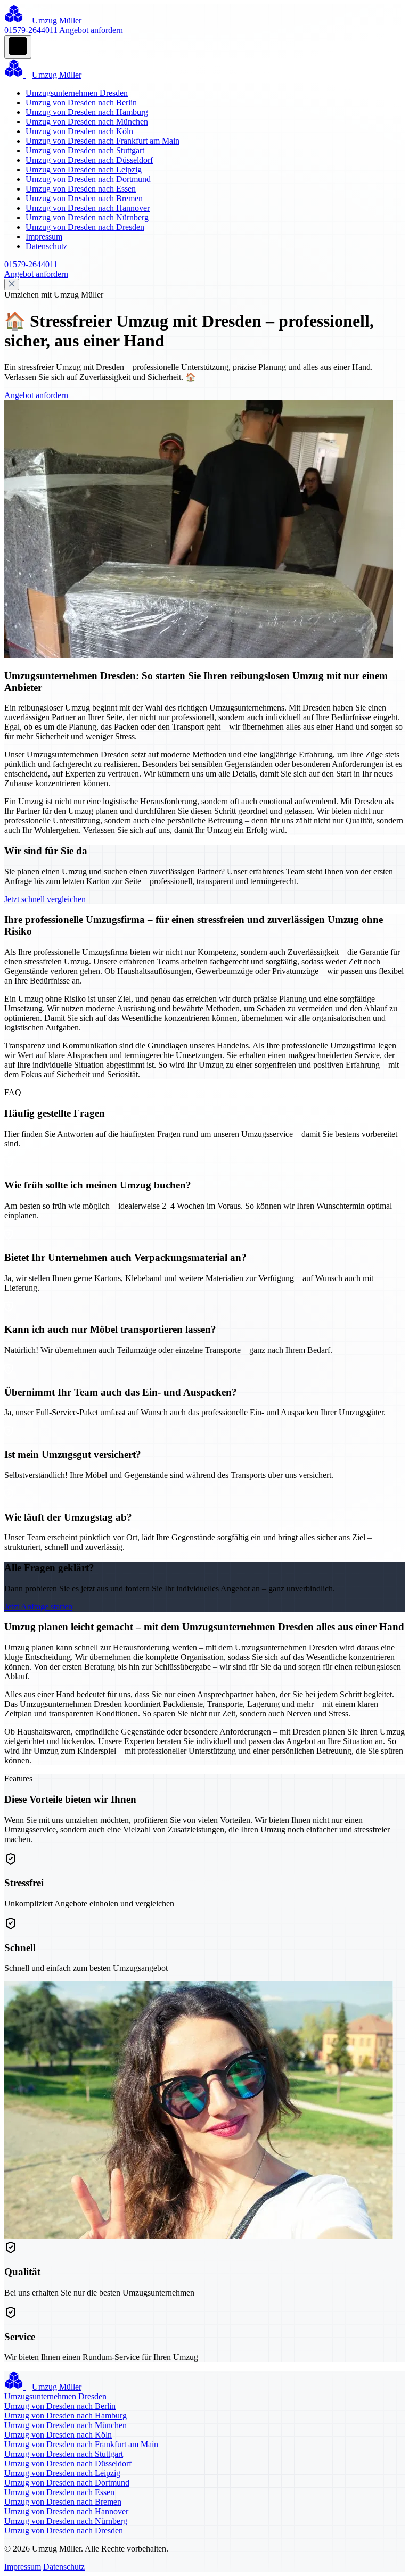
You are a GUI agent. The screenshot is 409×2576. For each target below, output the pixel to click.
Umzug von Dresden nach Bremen (84, 198)
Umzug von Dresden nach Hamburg (87, 112)
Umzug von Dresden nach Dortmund (88, 179)
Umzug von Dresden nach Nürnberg (87, 217)
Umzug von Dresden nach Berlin (81, 102)
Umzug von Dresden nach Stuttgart (85, 150)
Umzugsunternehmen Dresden (77, 93)
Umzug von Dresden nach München (87, 122)
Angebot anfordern (91, 30)
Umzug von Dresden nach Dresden (85, 227)
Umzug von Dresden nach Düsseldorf (89, 160)
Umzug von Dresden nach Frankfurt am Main (103, 141)
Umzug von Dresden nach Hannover (88, 208)
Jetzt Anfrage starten (38, 1607)
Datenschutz (46, 246)
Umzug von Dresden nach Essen (81, 189)
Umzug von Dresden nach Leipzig (84, 170)
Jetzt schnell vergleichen (45, 899)
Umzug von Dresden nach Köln (79, 131)
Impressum (44, 237)
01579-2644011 (31, 30)
